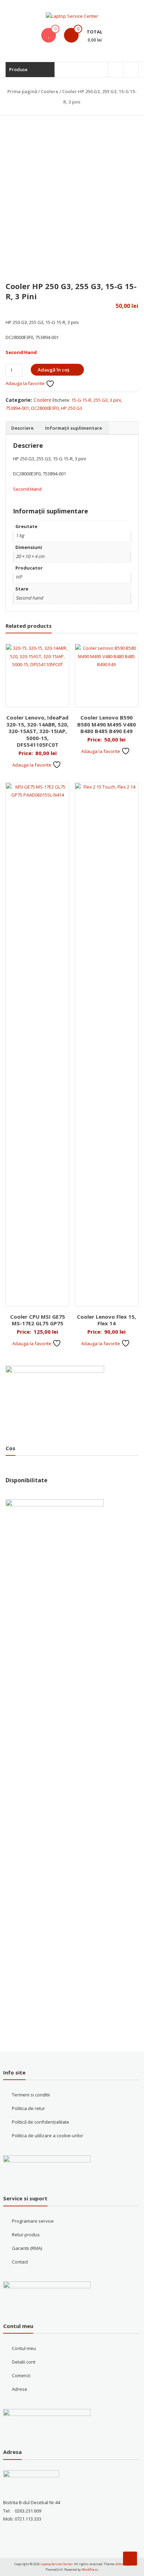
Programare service (33, 2221)
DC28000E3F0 (45, 408)
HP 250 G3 (71, 408)
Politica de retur (28, 2108)
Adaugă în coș (53, 370)
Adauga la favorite (26, 383)
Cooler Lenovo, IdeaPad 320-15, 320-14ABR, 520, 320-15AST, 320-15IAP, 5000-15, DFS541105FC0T (37, 731)
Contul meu (24, 2348)
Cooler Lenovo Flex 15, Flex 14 (106, 1320)
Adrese (20, 2389)
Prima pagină (22, 91)
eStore (120, 2564)
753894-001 (17, 408)
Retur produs (26, 2235)
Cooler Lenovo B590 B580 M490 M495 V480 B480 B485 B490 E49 (107, 724)
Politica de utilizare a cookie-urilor (48, 2136)
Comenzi (21, 2375)
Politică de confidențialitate (41, 2122)
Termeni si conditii (31, 2095)
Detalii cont (24, 2362)
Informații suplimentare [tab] (74, 428)
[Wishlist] (49, 35)
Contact (20, 2262)
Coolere (50, 91)
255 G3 (100, 400)
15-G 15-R (81, 400)
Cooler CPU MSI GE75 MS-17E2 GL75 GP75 (38, 1320)
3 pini (115, 400)
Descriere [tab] (22, 428)
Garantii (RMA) (27, 2248)
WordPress (90, 2570)
